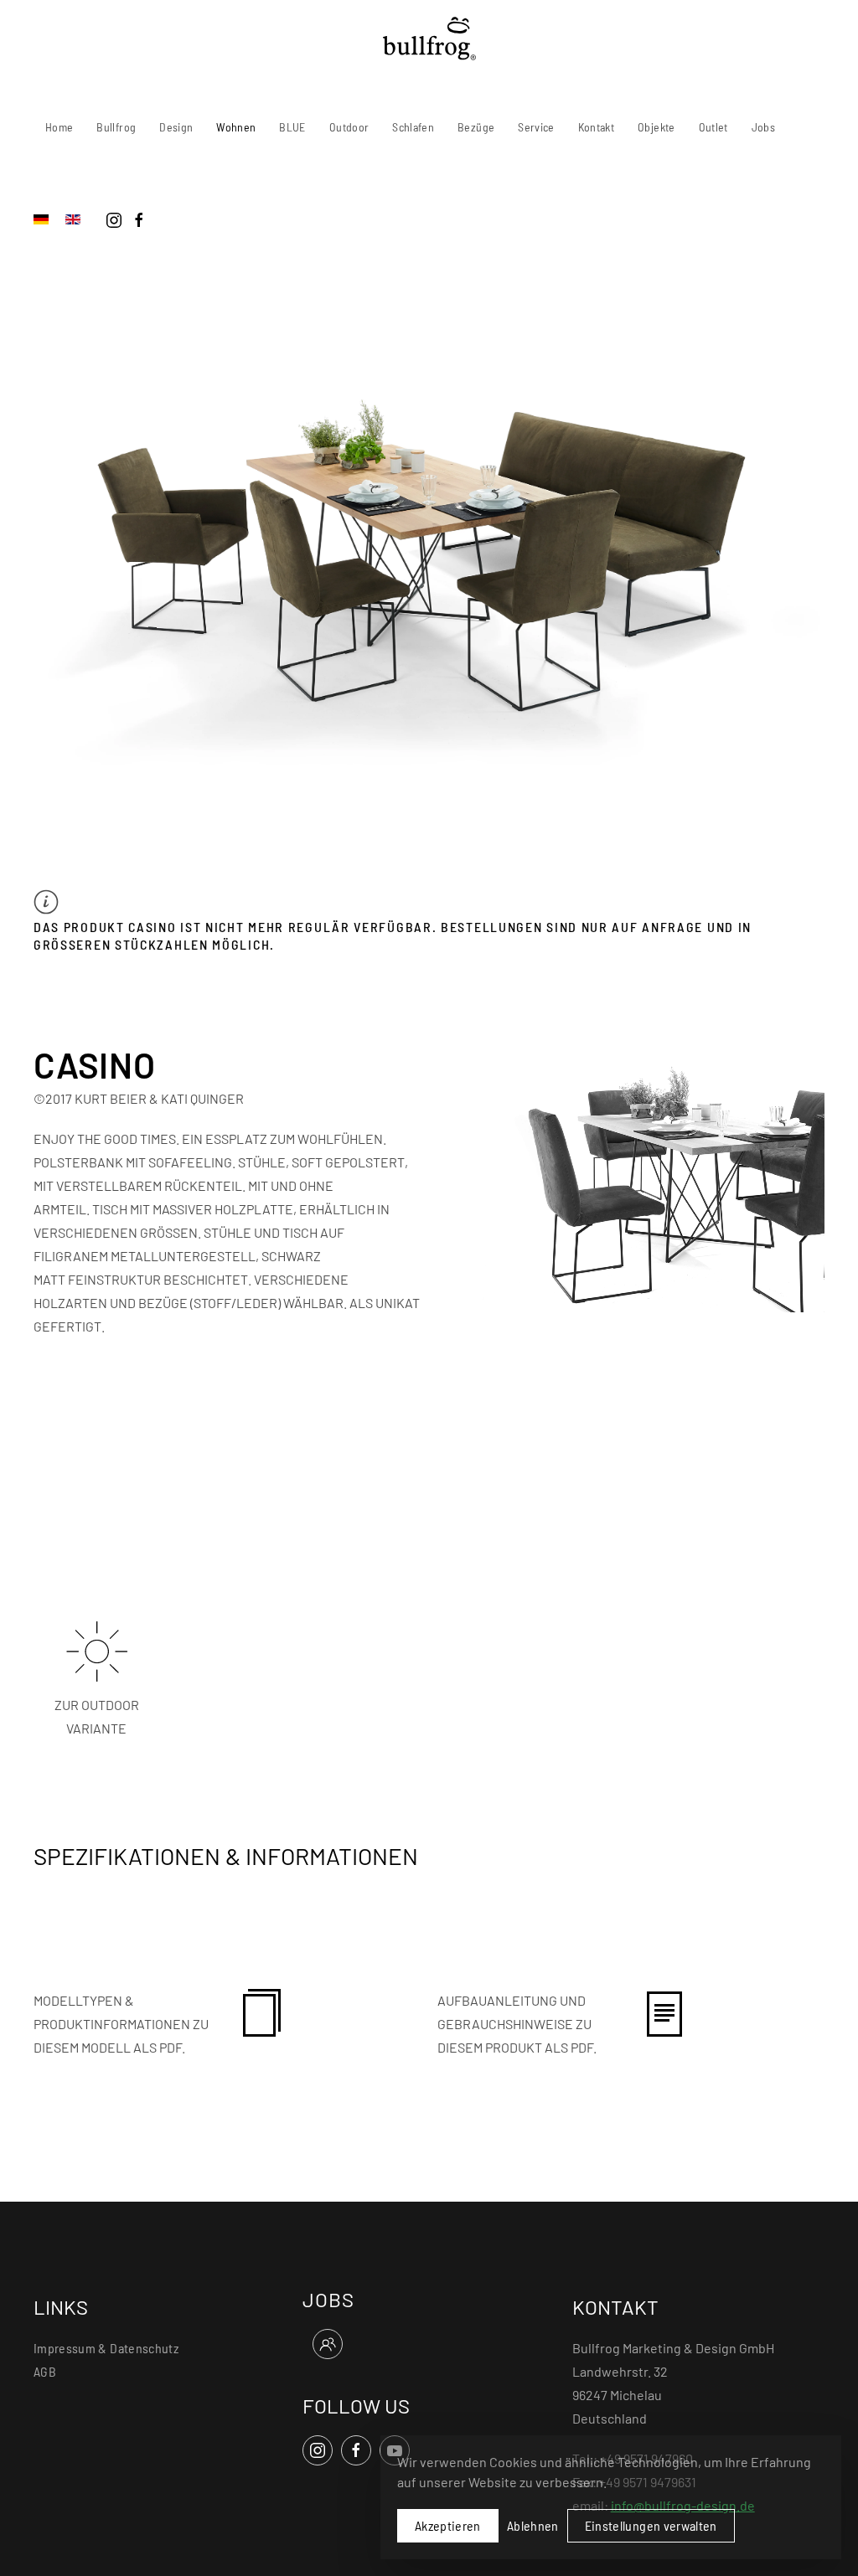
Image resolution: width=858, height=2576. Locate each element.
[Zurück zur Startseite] (429, 39)
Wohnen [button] (236, 127)
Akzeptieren (448, 2525)
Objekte (656, 127)
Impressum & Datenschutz (106, 2348)
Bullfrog (116, 127)
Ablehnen (533, 2525)
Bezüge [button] (476, 127)
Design (176, 127)
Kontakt (596, 127)
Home (59, 127)
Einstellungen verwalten (651, 2525)
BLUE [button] (292, 127)
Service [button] (536, 127)
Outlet (713, 127)
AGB (45, 2371)
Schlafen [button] (413, 127)
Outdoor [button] (349, 127)
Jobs (763, 127)
